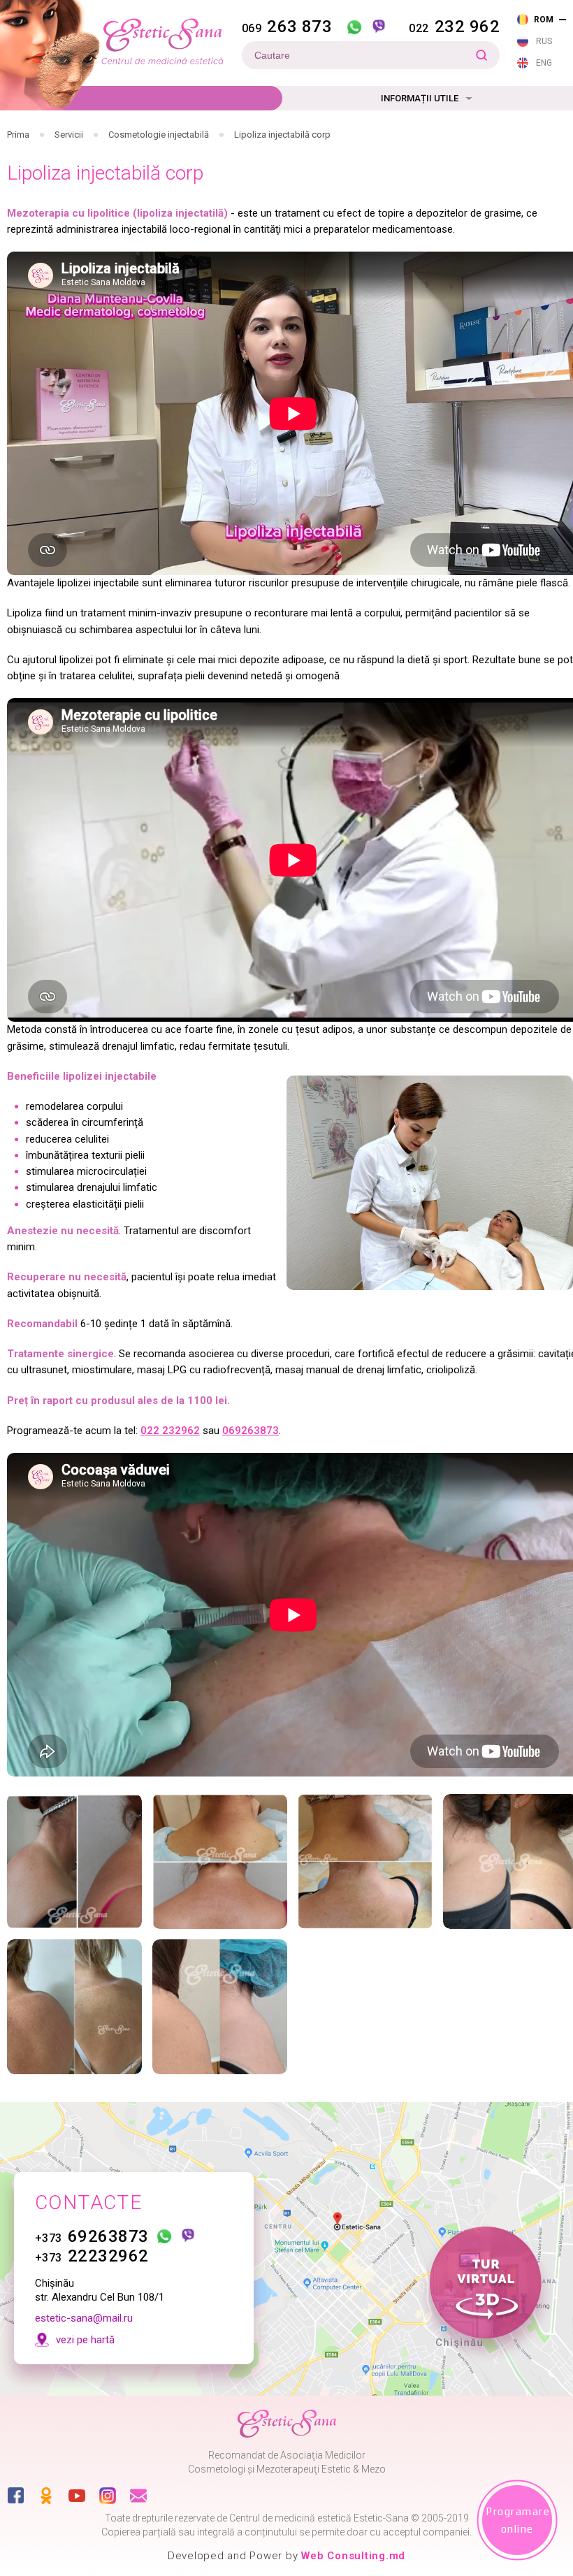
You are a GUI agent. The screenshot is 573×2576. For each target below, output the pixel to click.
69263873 (92, 2236)
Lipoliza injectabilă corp (282, 135)
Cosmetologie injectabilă (159, 135)
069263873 (251, 1431)
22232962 (92, 2256)
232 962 (454, 27)
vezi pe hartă (85, 2340)
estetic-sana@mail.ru (84, 2318)
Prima (18, 135)
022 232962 (170, 1431)
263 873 (287, 27)
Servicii (69, 135)
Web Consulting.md (353, 2556)
